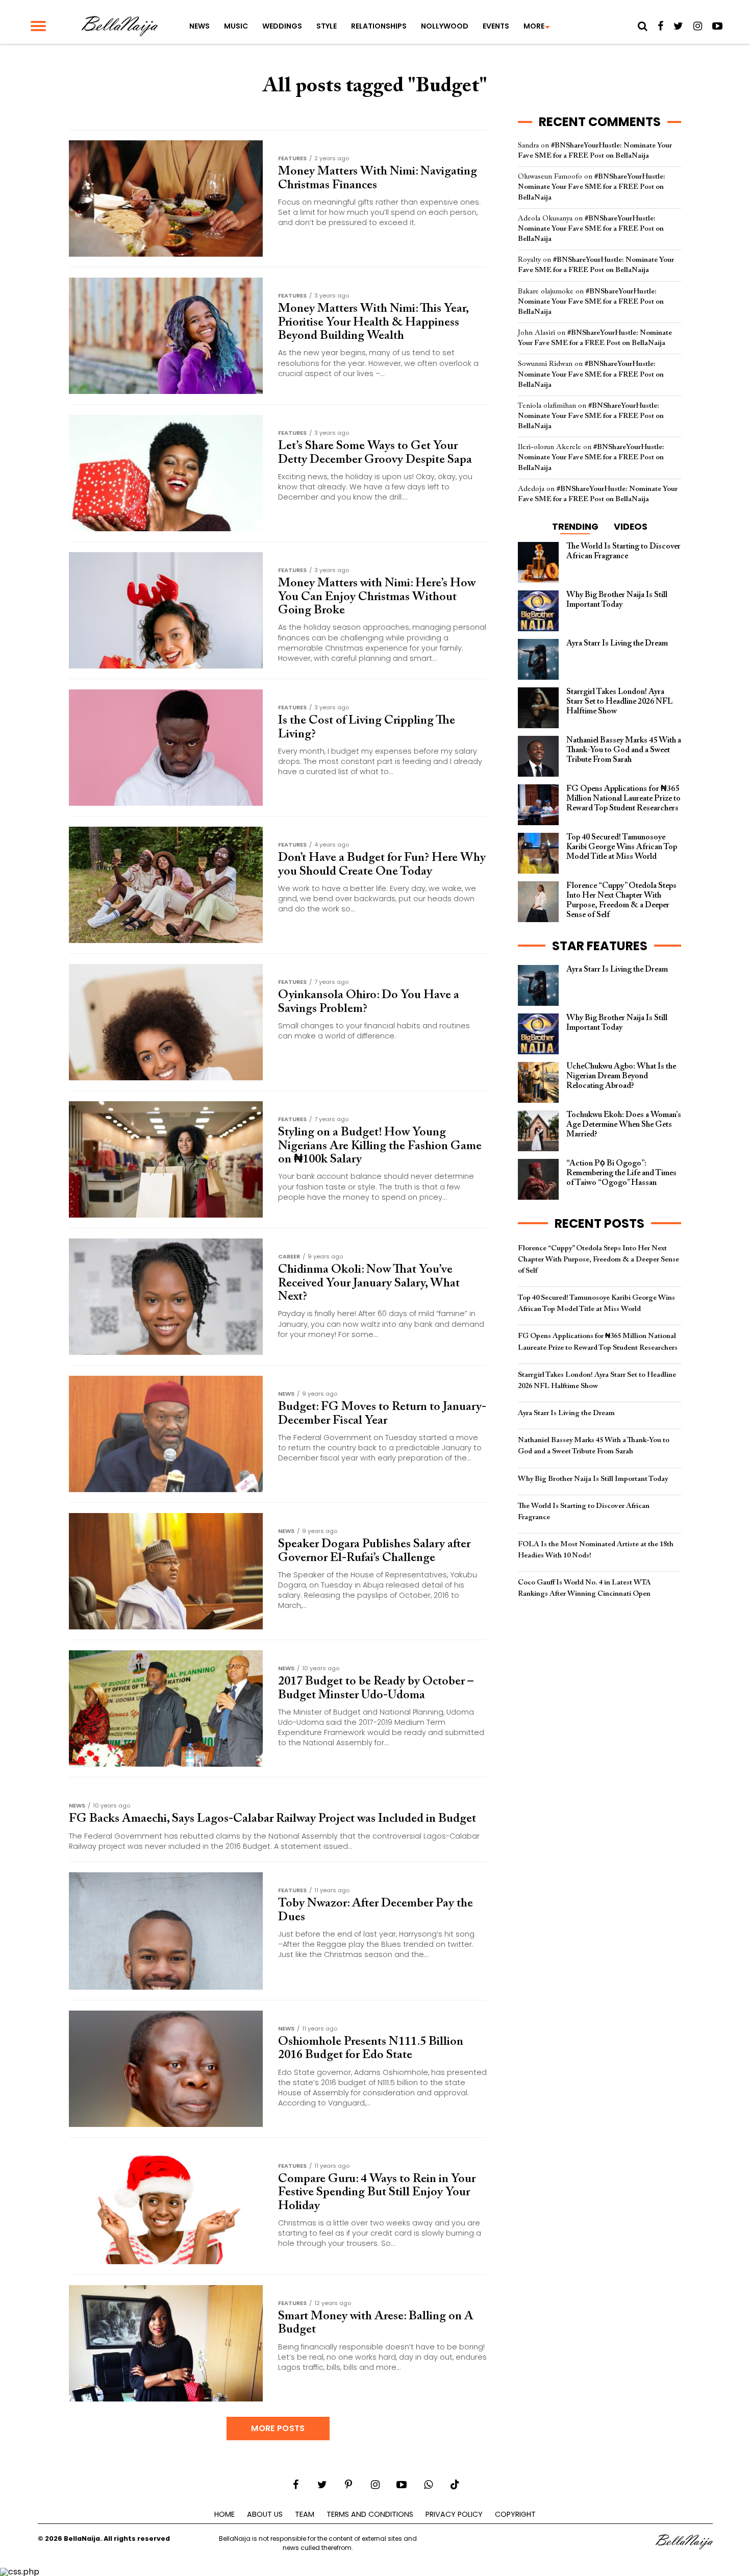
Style (327, 26)
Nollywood (445, 26)
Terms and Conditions (370, 2514)
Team (305, 2514)
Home (224, 2514)
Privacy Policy (454, 2514)
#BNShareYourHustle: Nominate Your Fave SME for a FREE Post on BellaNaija (592, 187)
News (199, 26)
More (534, 26)
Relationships (379, 26)
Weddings (282, 26)
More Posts (278, 2428)
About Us (265, 2514)
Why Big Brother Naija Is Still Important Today (593, 1479)
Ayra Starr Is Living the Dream (566, 1413)
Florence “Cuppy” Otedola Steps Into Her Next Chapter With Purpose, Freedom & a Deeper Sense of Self (598, 1260)
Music (236, 26)
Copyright (515, 2514)
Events (496, 26)
